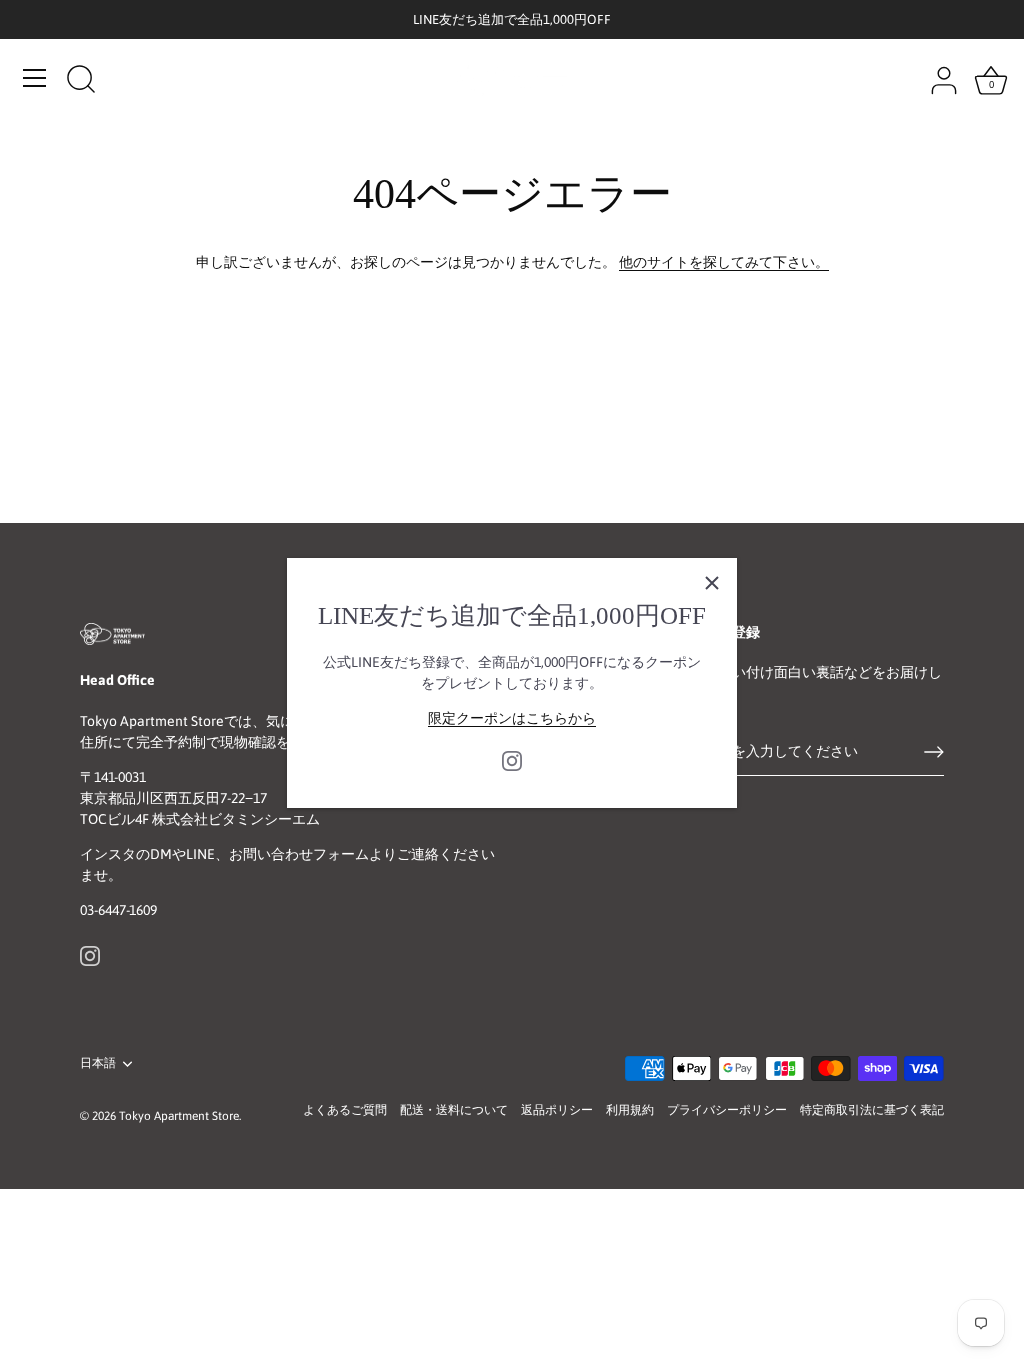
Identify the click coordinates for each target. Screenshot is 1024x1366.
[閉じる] (712, 583)
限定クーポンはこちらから (512, 718)
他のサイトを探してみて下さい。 (724, 262)
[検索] (81, 81)
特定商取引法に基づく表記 (872, 1110)
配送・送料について (454, 1110)
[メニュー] (35, 78)
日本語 (98, 1063)
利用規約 (630, 1110)
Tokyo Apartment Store (179, 1116)
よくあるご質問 (345, 1110)
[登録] (934, 752)
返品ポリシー (557, 1110)
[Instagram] (512, 760)
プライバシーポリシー (727, 1110)
